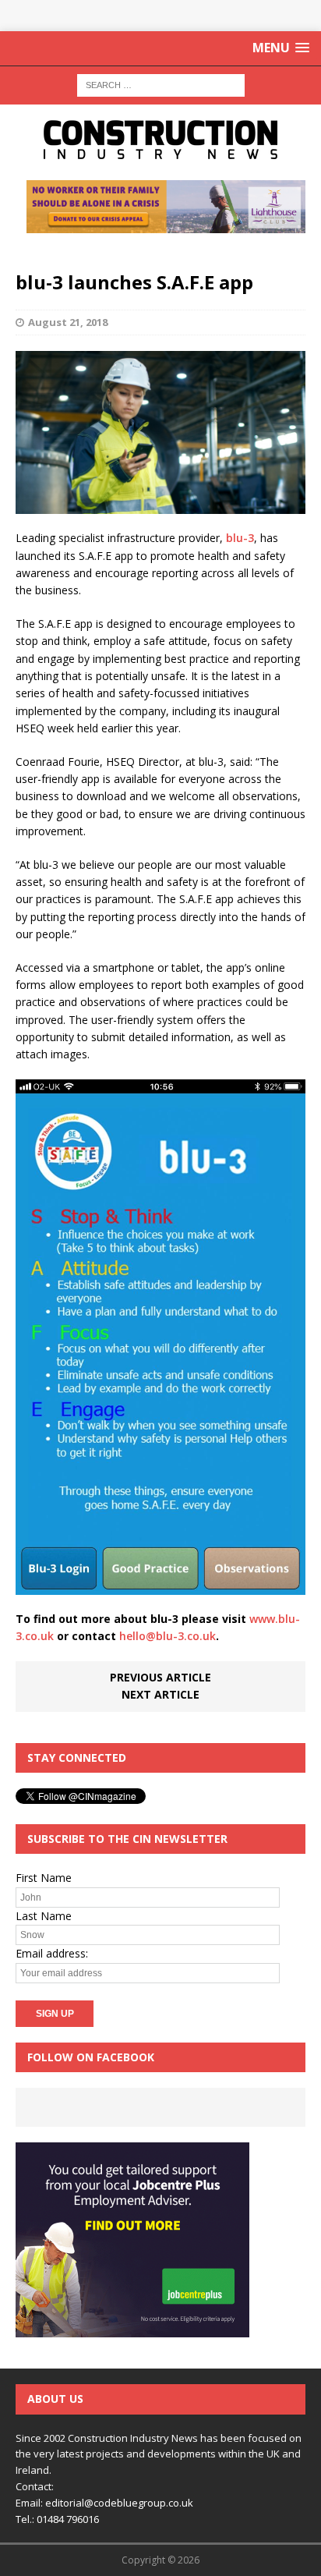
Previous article (160, 1677)
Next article (160, 1694)
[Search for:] (161, 84)
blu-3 (240, 538)
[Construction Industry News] (160, 140)
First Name (44, 1878)
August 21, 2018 (68, 322)
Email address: (52, 1953)
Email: (30, 2503)
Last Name (44, 1916)
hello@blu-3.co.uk (168, 1636)
